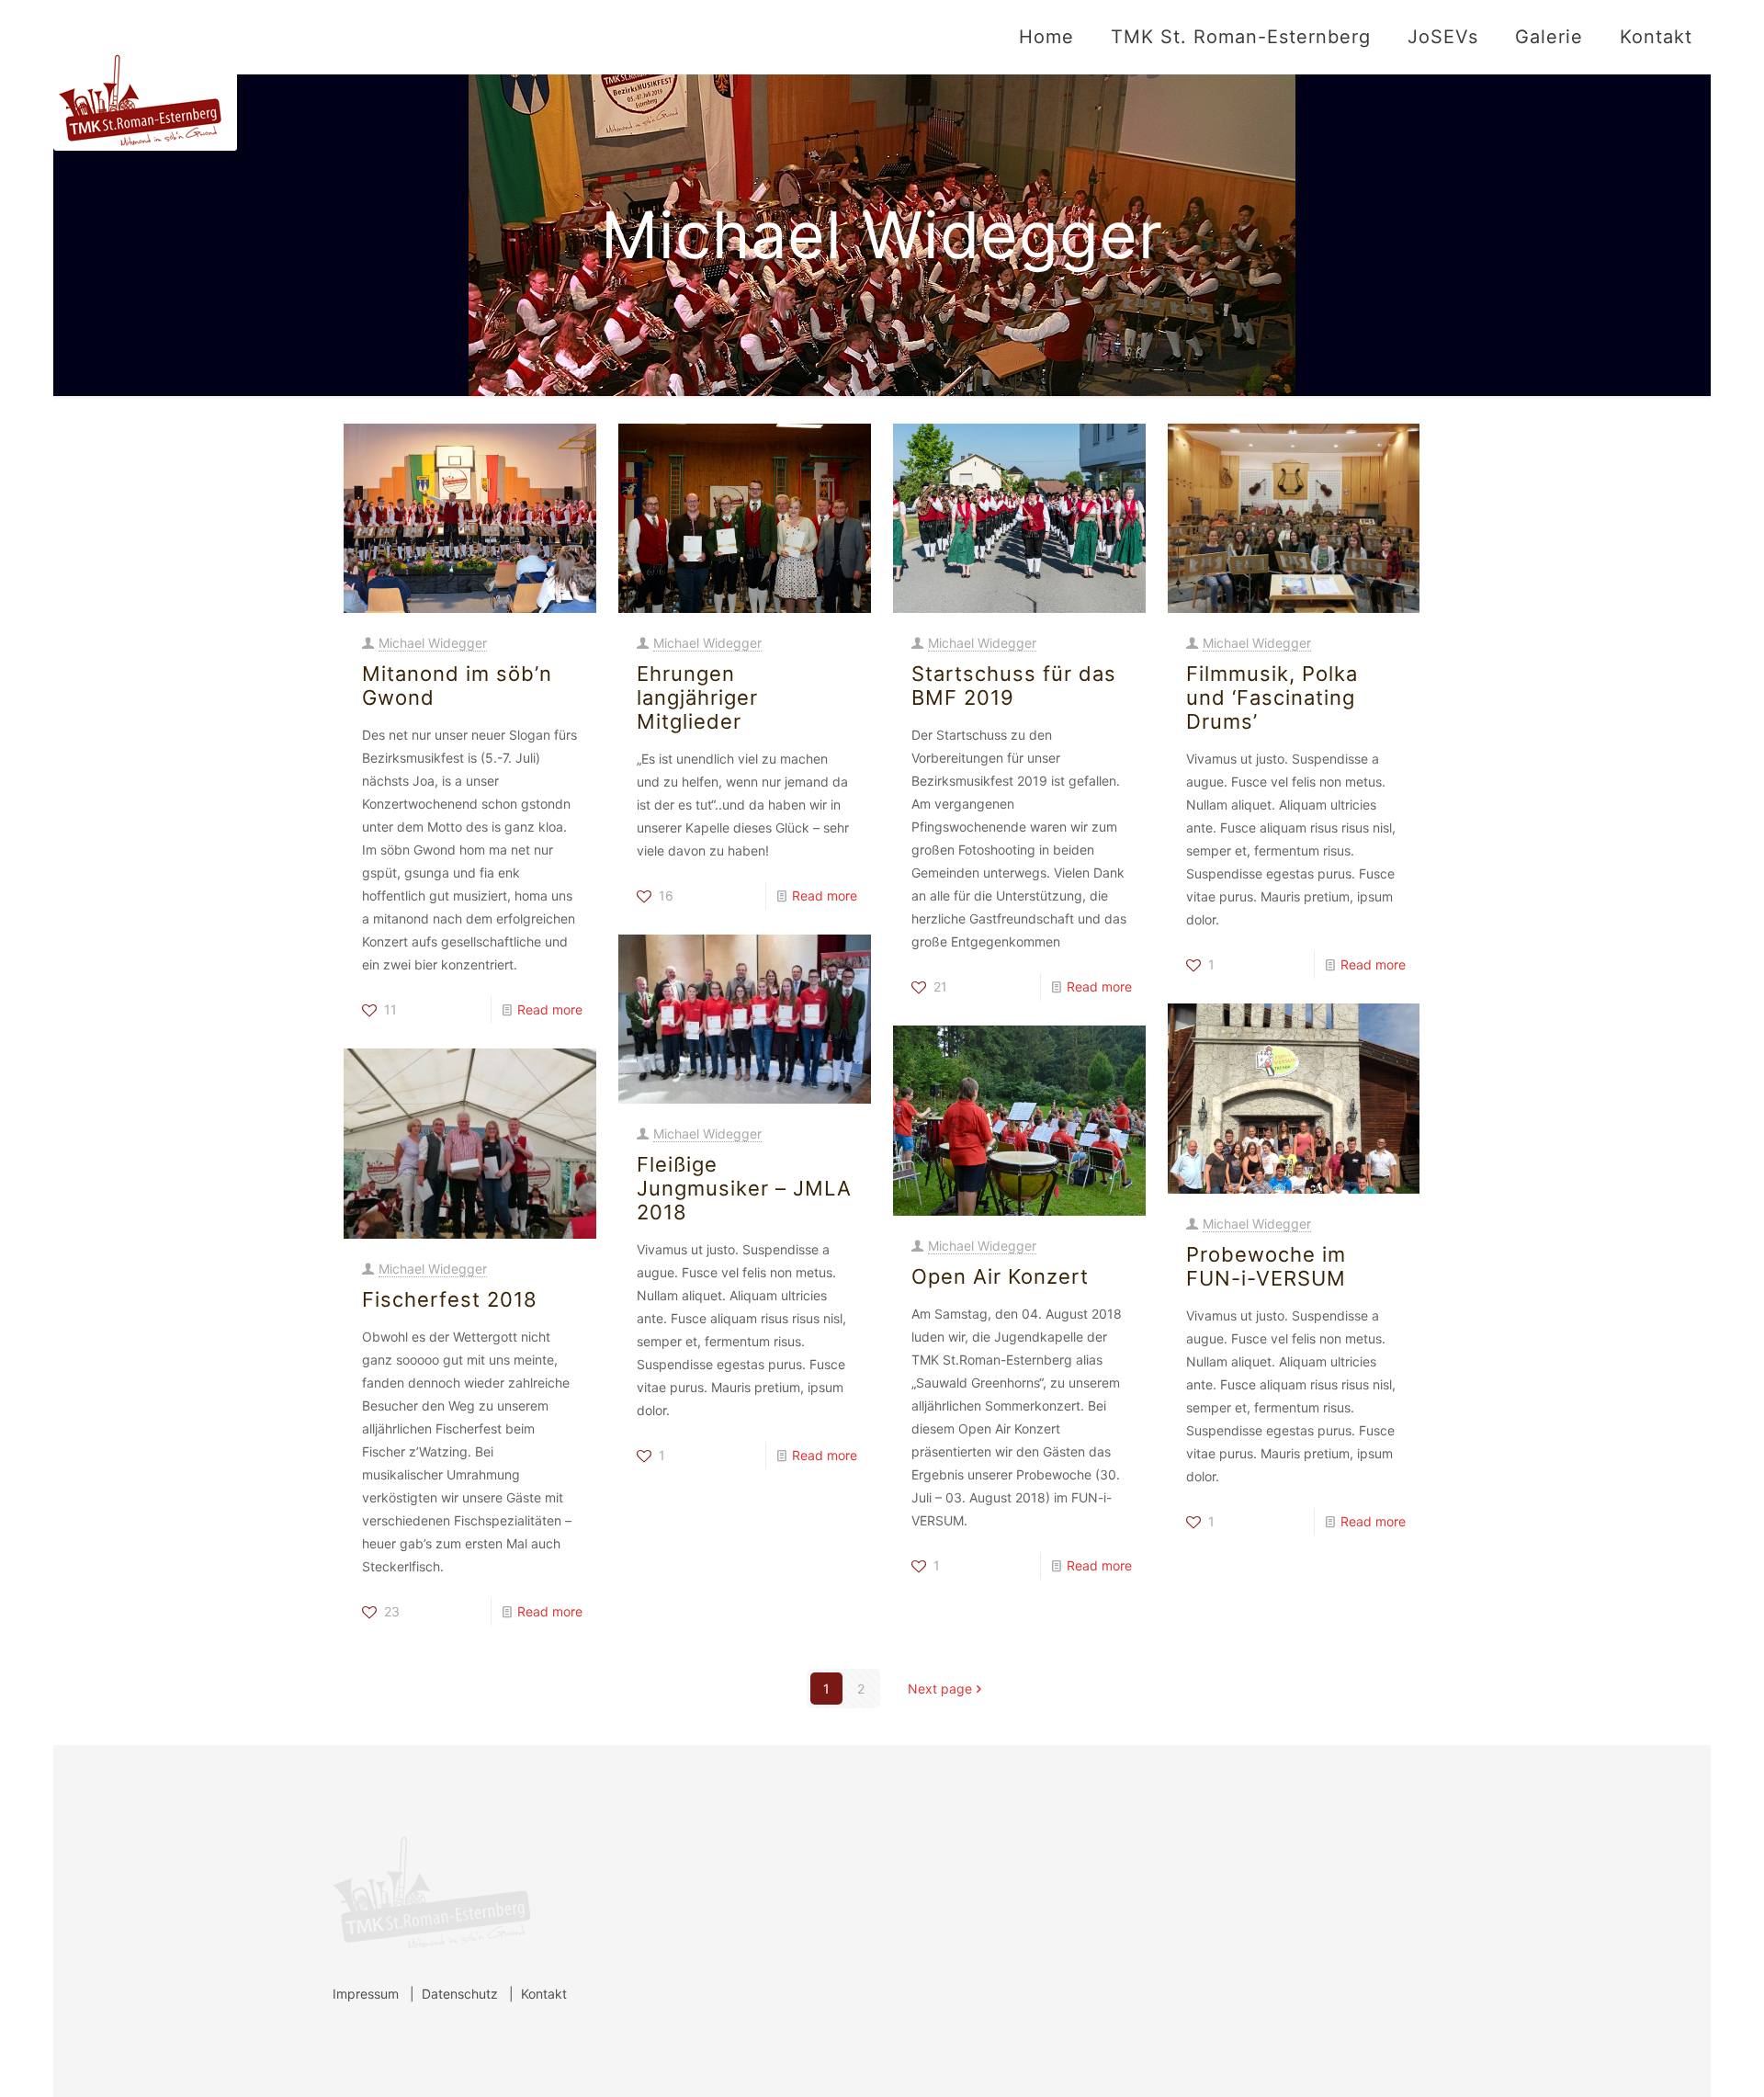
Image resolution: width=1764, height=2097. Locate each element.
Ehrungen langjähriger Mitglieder (697, 697)
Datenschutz (460, 1994)
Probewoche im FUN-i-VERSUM (1266, 1266)
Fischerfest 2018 (450, 1299)
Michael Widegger (433, 643)
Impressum (366, 1994)
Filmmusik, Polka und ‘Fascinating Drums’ (1272, 697)
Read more (550, 1009)
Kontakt (544, 1994)
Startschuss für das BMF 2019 (1014, 686)
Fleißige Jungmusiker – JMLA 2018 (744, 1188)
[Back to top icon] (1676, 2059)
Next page (940, 1689)
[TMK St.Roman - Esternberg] (145, 75)
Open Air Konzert (1000, 1276)
